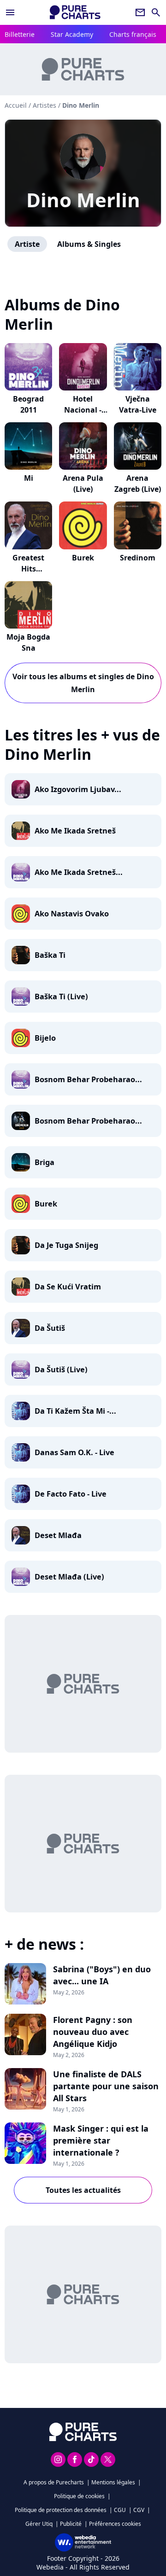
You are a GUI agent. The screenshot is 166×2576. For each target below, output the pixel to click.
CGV (139, 2510)
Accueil (16, 105)
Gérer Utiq (39, 2524)
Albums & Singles (89, 244)
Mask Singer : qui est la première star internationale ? (101, 2140)
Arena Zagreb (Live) (138, 484)
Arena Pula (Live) (83, 484)
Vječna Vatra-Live (138, 404)
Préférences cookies (115, 2524)
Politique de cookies (79, 2496)
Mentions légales (113, 2482)
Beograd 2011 (28, 404)
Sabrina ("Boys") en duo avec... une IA (102, 1975)
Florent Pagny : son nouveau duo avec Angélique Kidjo (93, 2032)
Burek (83, 558)
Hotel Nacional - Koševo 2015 (83, 410)
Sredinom (138, 558)
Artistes (44, 105)
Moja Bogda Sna (28, 642)
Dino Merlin (83, 200)
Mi (29, 478)
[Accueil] (75, 12)
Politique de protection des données (61, 2510)
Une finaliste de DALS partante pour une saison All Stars (106, 2086)
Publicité (71, 2524)
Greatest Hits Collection (29, 569)
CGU (120, 2510)
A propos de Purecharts (54, 2482)
